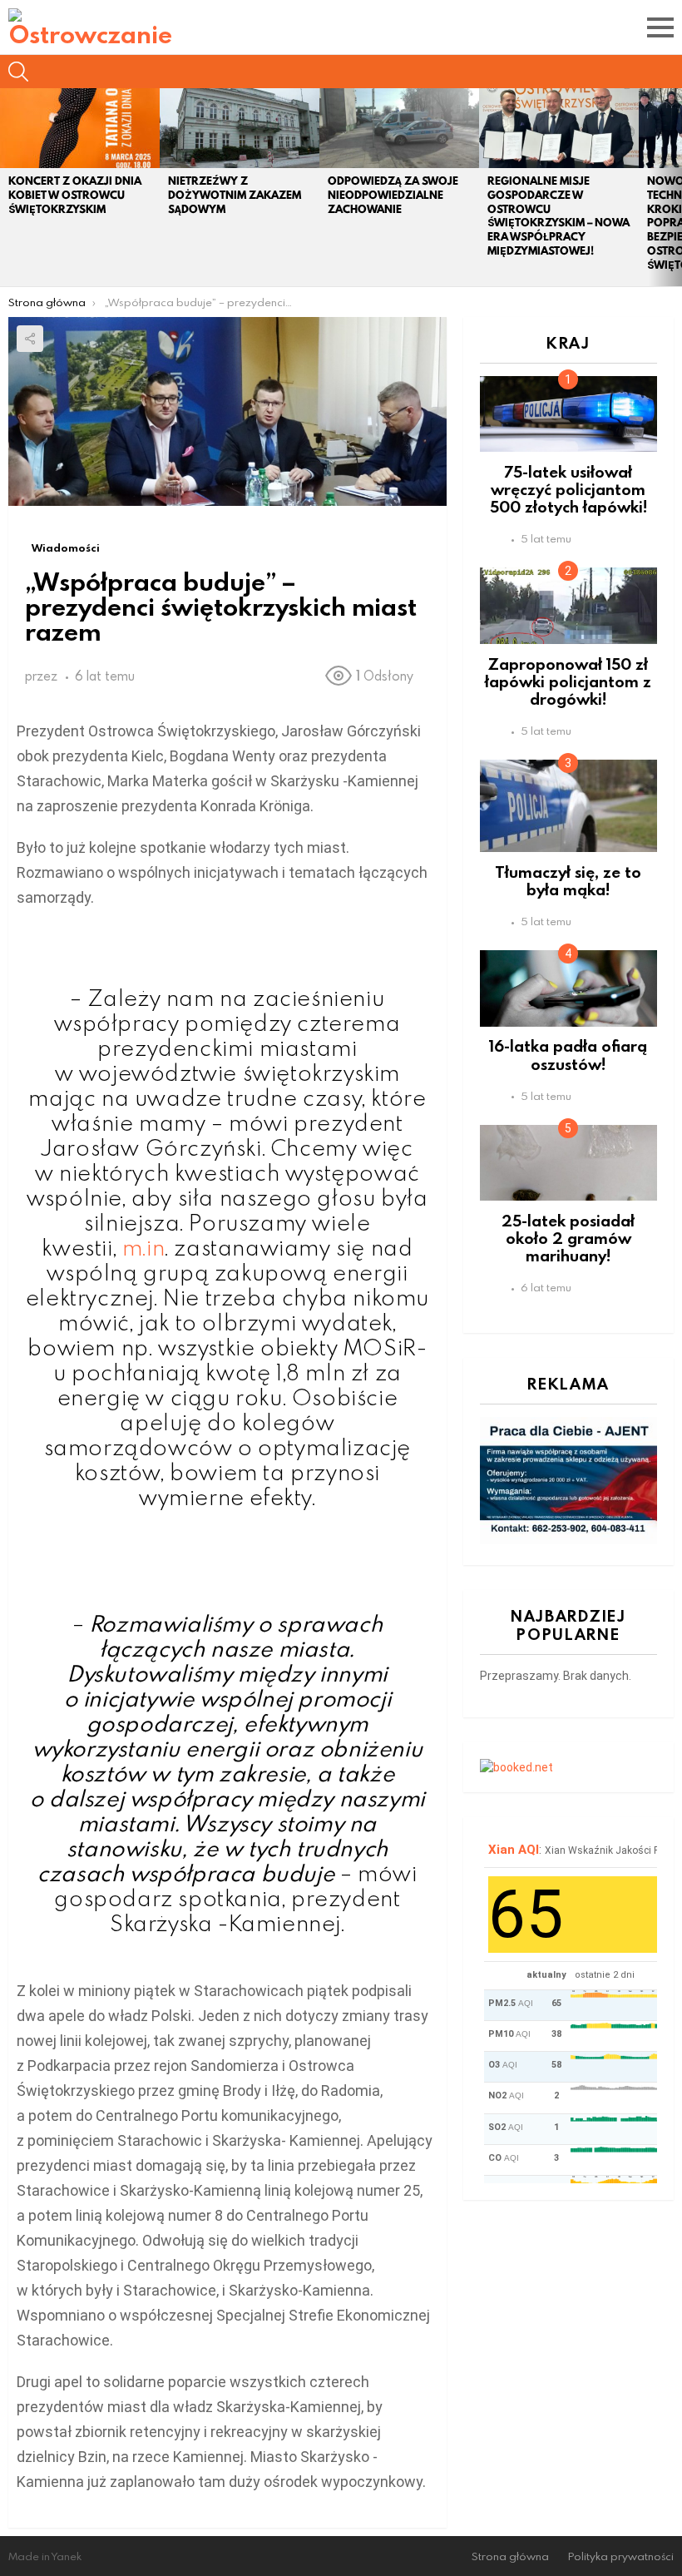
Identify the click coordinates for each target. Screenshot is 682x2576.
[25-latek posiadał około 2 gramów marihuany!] (568, 1163)
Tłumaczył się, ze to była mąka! (568, 880)
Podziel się (30, 339)
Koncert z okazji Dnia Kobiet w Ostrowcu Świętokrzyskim (75, 195)
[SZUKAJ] (18, 72)
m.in (143, 1247)
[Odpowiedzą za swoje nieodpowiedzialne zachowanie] (399, 128)
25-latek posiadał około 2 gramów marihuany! (568, 1238)
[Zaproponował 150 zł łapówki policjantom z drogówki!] (568, 605)
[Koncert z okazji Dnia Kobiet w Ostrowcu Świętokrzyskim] (80, 128)
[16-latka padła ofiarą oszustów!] (568, 988)
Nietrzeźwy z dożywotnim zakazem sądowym (235, 195)
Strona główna (510, 2556)
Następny (674, 187)
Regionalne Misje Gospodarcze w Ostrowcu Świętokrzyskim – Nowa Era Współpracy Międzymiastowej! (558, 216)
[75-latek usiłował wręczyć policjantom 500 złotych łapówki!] (568, 414)
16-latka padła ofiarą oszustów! (568, 1054)
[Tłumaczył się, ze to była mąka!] (568, 806)
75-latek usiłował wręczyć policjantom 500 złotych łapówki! (568, 489)
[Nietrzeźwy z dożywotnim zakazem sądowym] (240, 128)
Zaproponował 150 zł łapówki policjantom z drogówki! (568, 681)
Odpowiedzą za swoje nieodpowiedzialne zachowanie (393, 195)
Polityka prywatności (621, 2556)
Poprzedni (8, 187)
